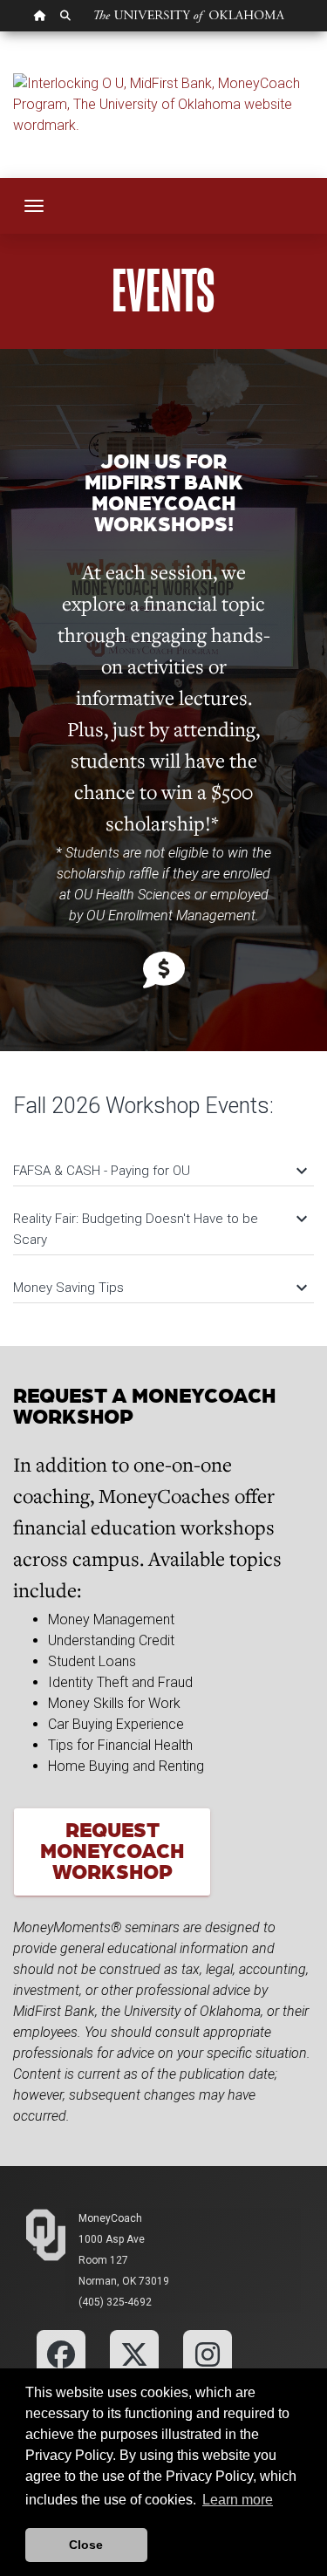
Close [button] (86, 2545)
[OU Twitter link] (134, 2353)
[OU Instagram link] (208, 2353)
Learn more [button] (238, 2500)
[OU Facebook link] (61, 2353)
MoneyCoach (110, 2218)
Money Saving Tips (159, 1288)
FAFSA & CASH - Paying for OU (159, 1171)
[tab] (163, 1162)
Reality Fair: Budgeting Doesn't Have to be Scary (159, 1228)
